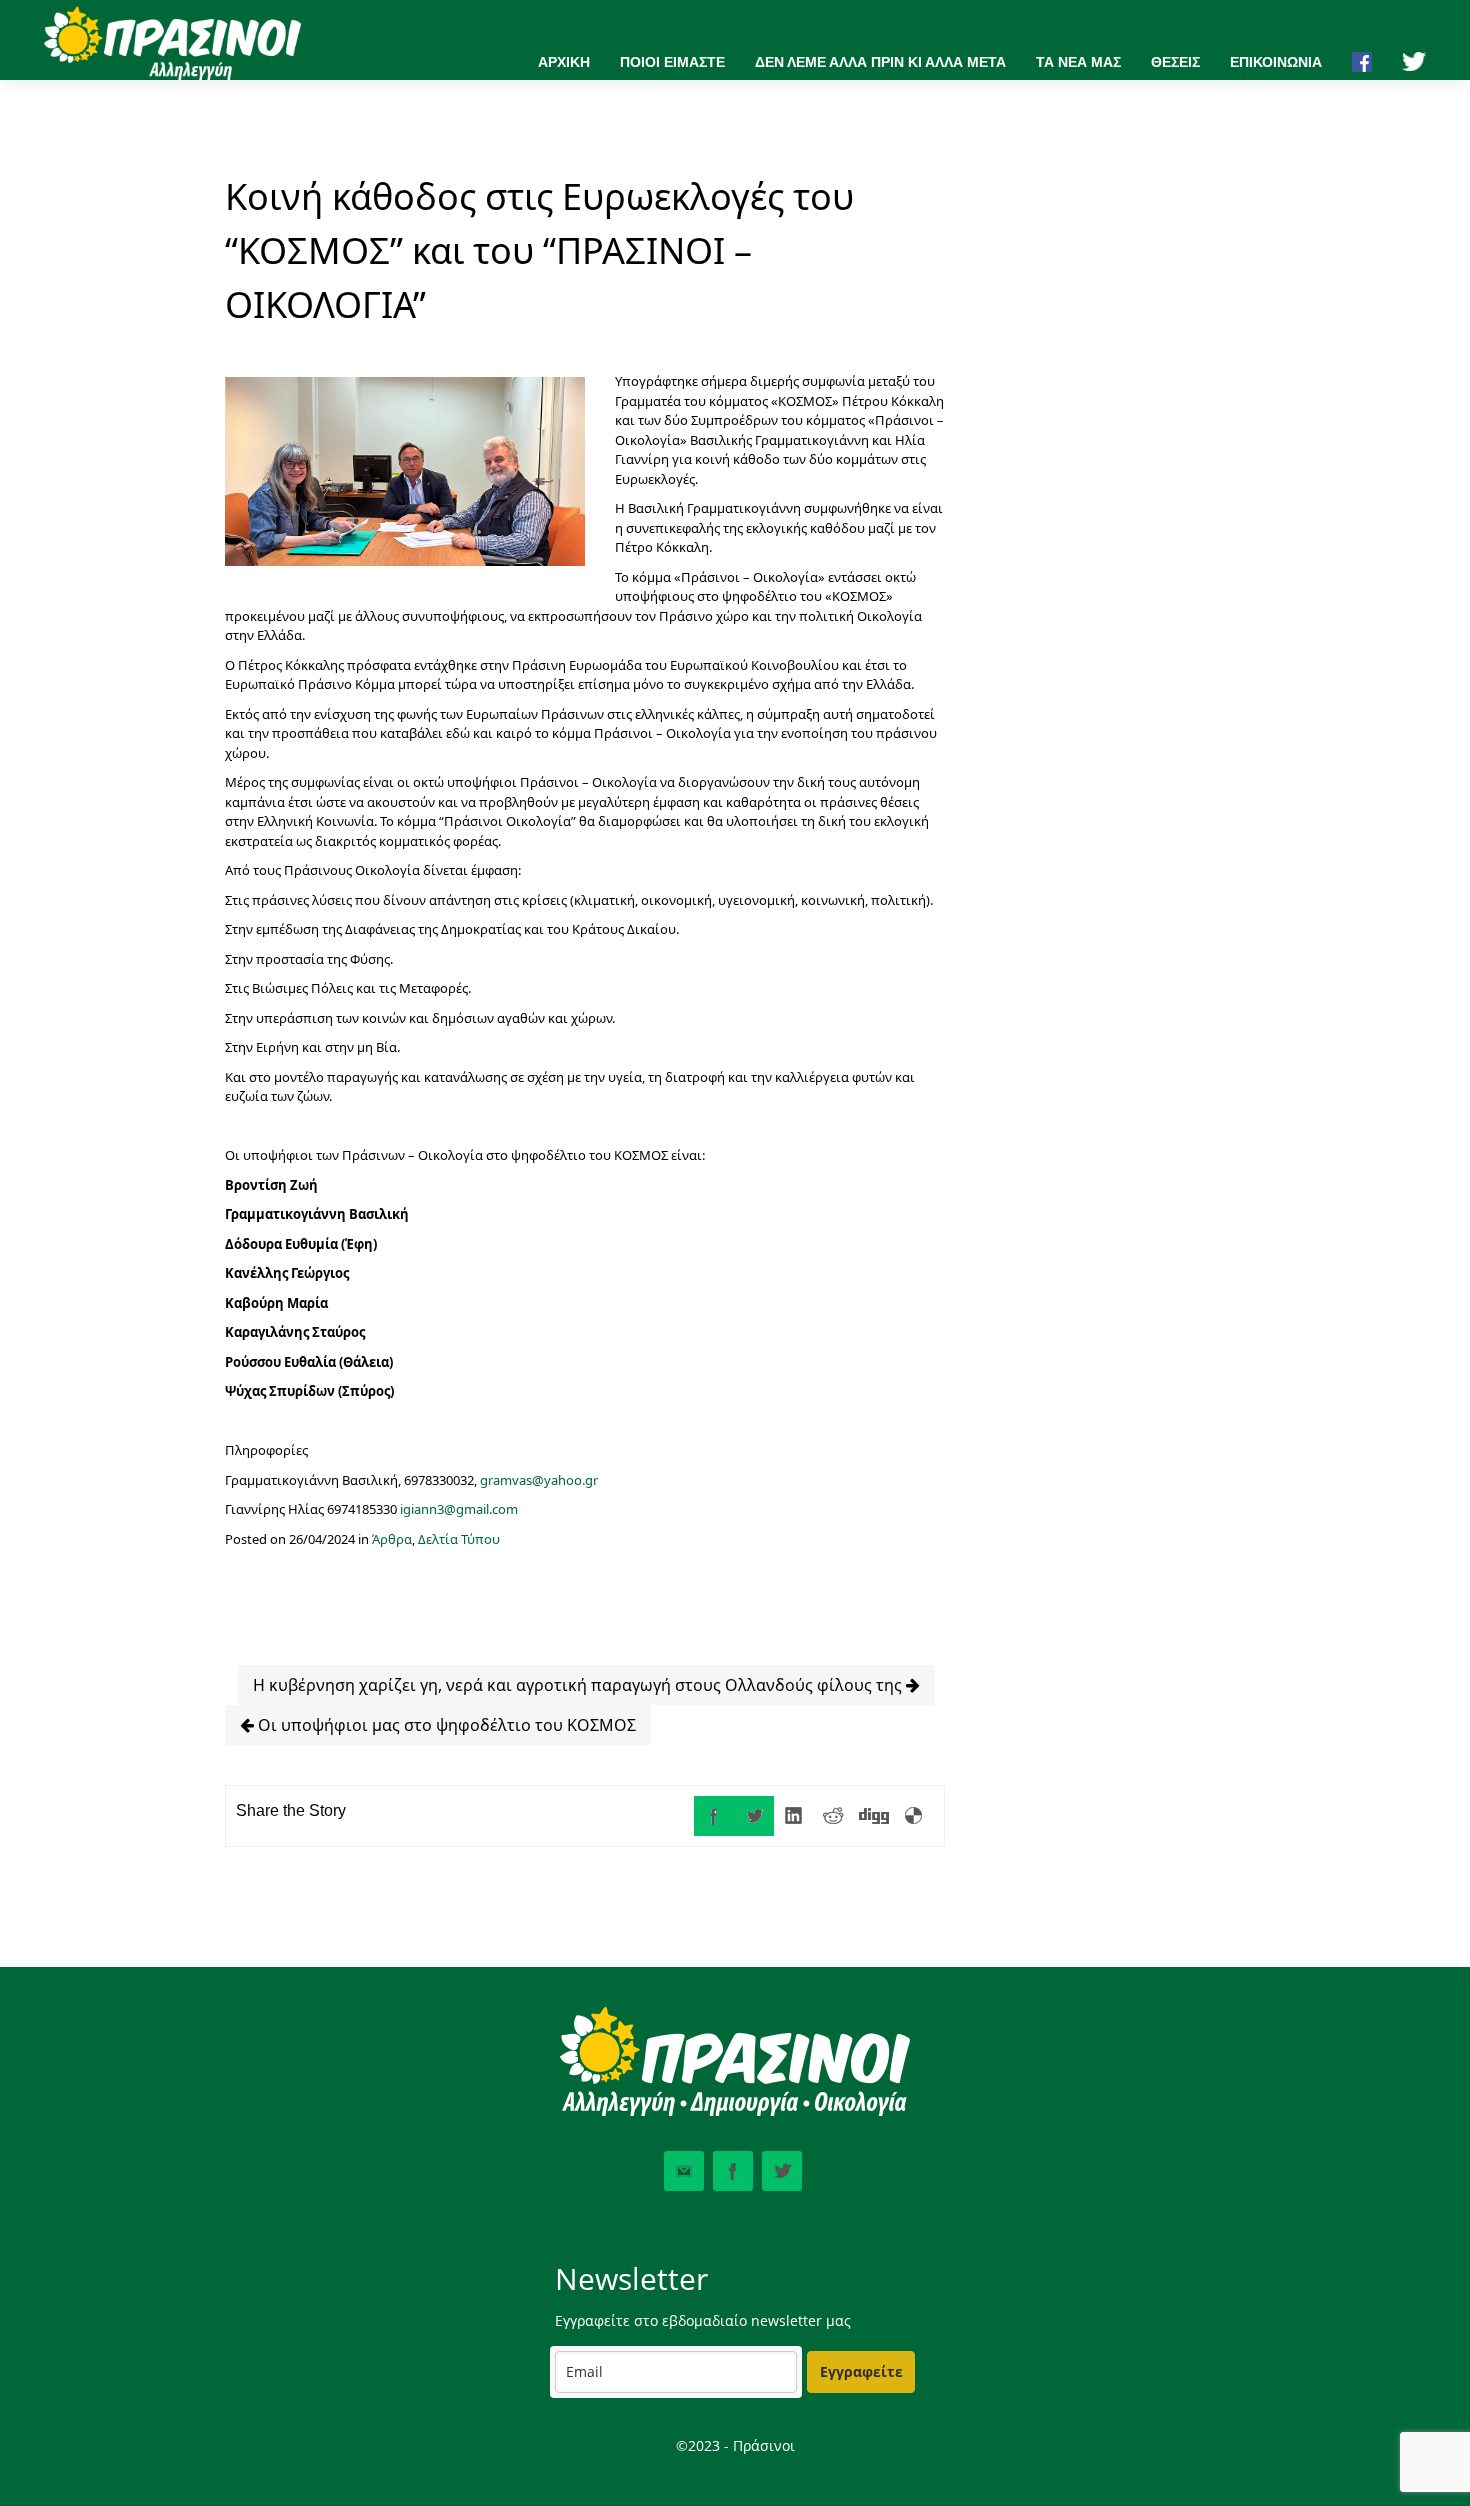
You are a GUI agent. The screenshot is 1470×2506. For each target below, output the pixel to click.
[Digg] (874, 1816)
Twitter (782, 2171)
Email (684, 2171)
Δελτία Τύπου (459, 1539)
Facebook (733, 2171)
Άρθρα (392, 1539)
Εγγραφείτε (861, 2371)
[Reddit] (834, 1816)
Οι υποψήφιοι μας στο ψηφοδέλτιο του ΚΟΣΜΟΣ (445, 1725)
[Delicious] (914, 1816)
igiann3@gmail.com (459, 1509)
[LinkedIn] (794, 1816)
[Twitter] (754, 1816)
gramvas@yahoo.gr (539, 1480)
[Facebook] (714, 1816)
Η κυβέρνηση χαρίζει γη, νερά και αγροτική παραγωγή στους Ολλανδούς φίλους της (579, 1685)
